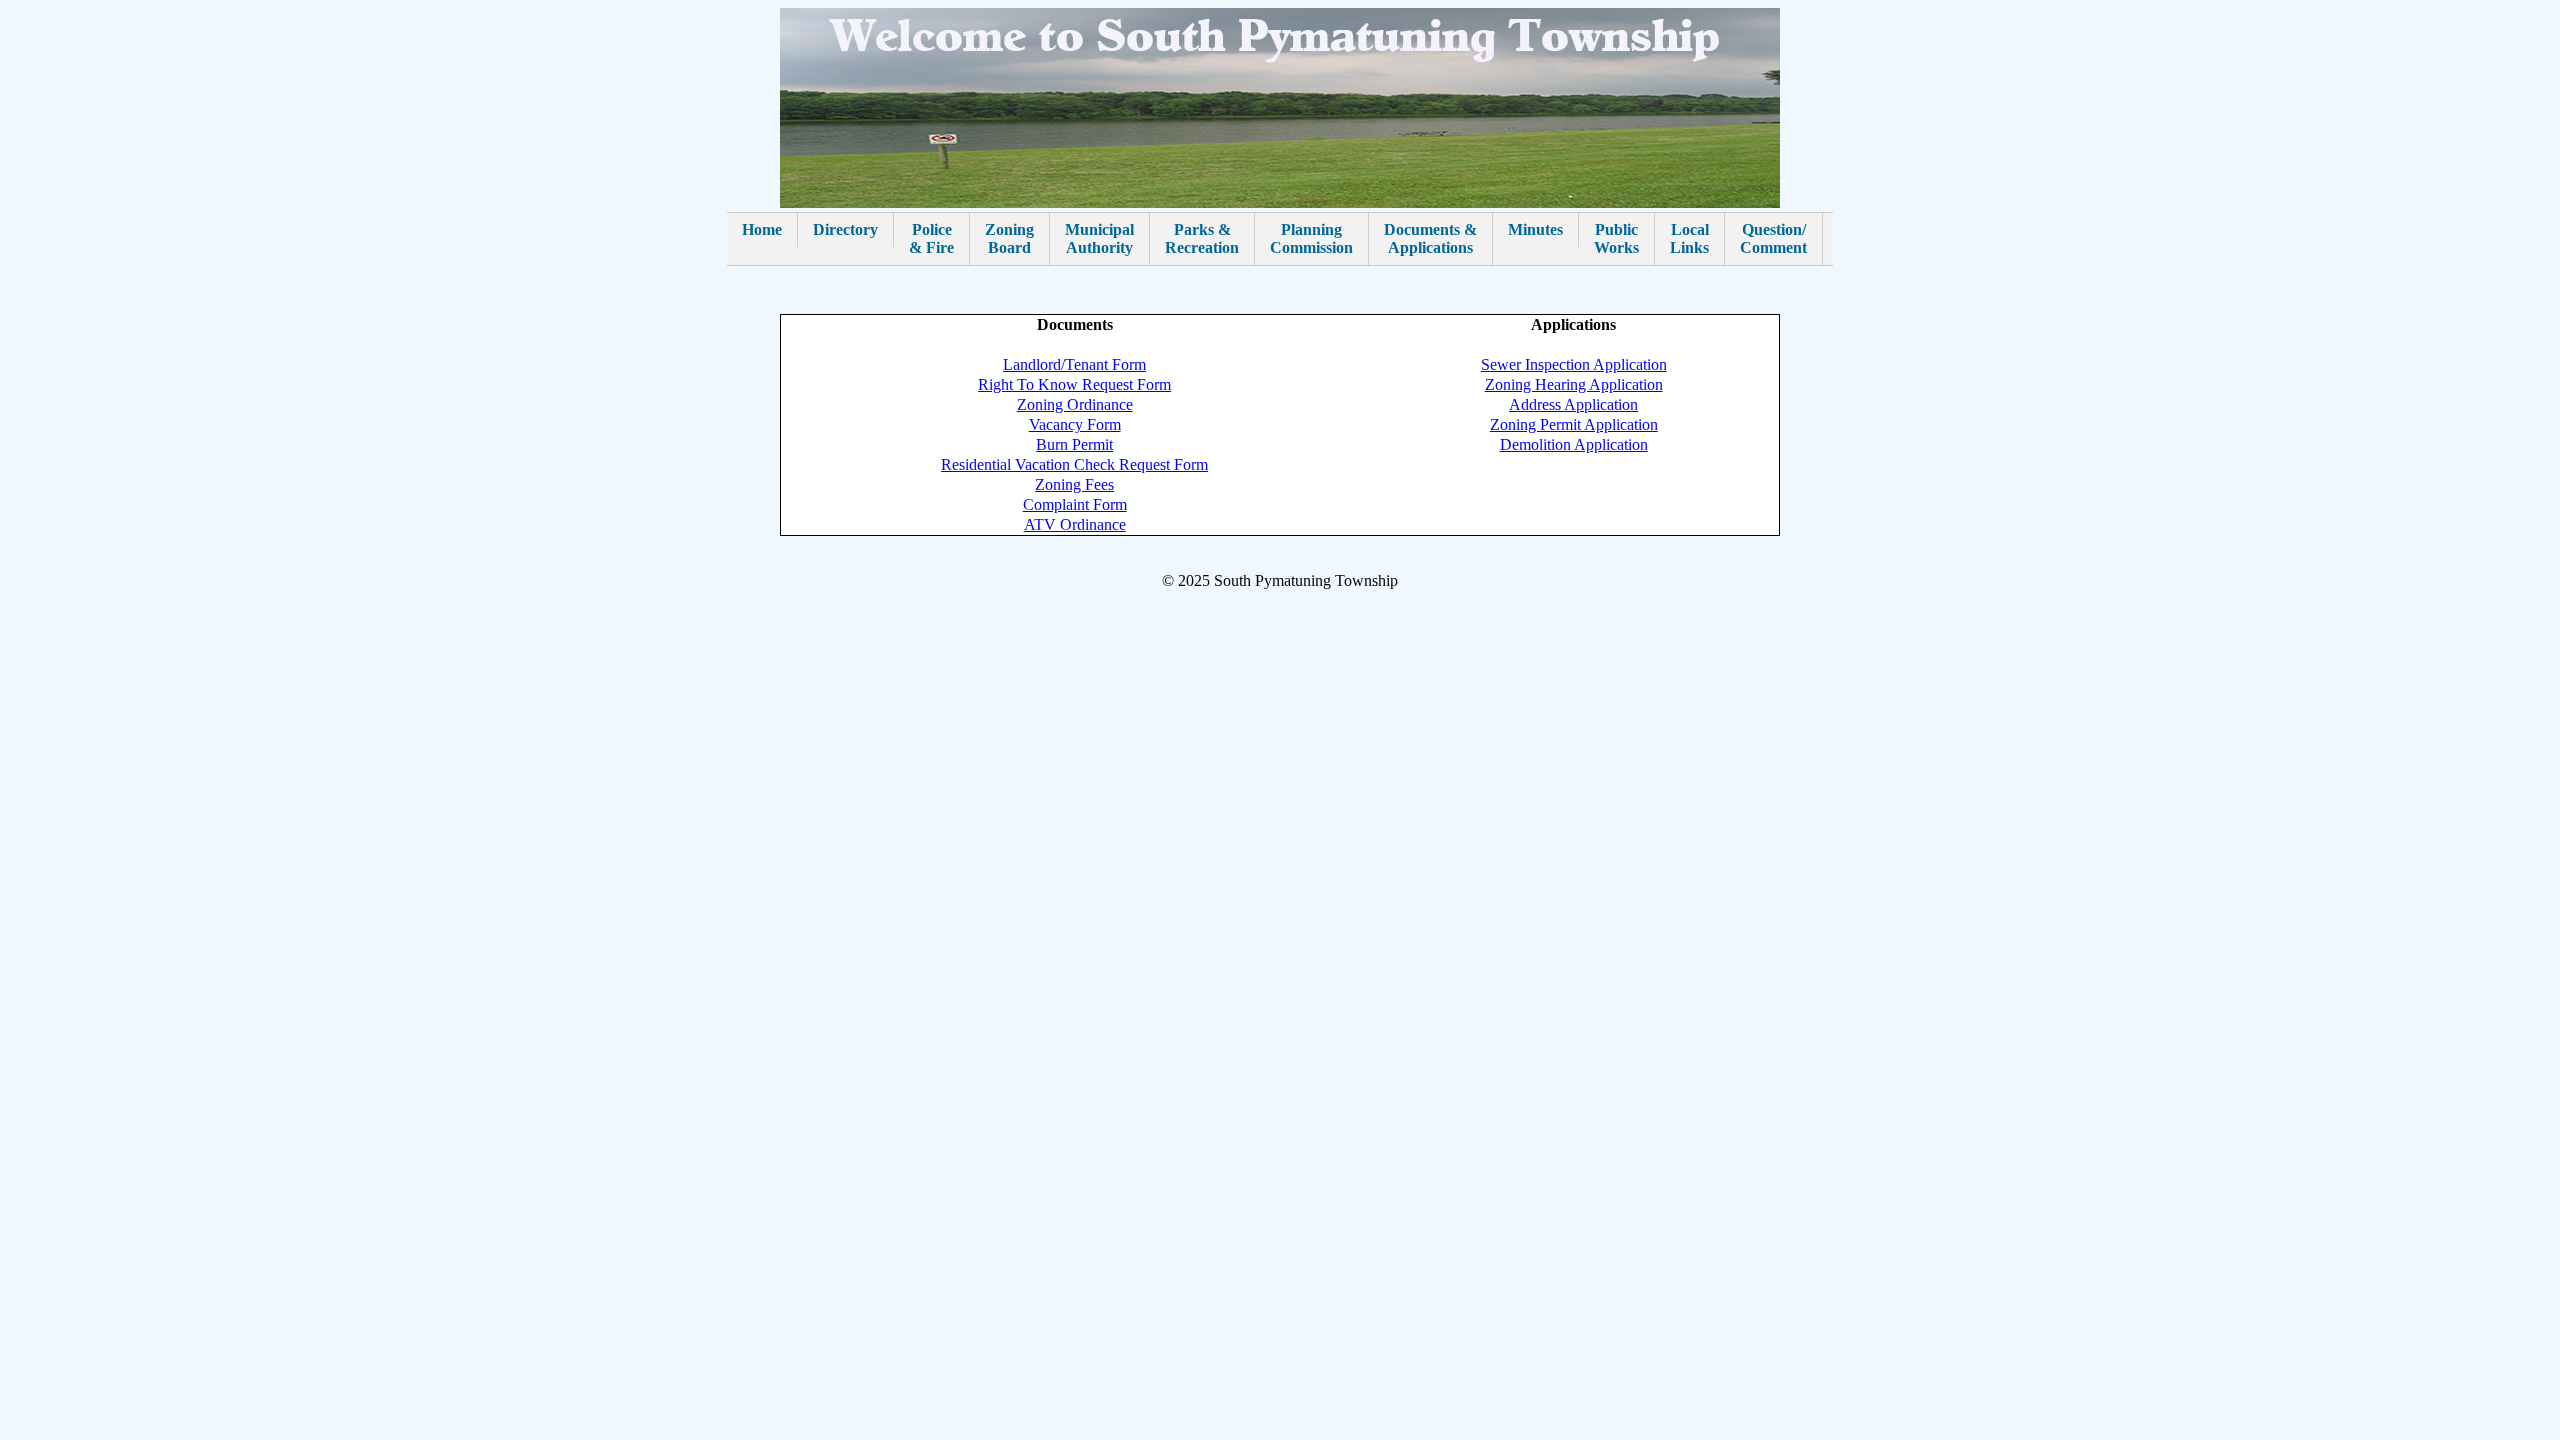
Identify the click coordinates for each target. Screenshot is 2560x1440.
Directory (845, 229)
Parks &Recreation (1202, 238)
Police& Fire (931, 238)
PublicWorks (1616, 238)
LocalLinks (1689, 238)
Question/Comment (1773, 238)
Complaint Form (1075, 504)
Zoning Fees (1074, 484)
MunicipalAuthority (1099, 238)
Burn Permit (1074, 444)
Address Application (1573, 404)
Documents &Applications (1430, 238)
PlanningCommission (1311, 238)
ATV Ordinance (1075, 524)
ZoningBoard (1009, 238)
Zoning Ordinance (1075, 404)
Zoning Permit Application (1574, 424)
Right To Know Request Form (1074, 384)
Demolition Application (1574, 444)
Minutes (1535, 229)
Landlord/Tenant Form (1074, 364)
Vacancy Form (1075, 424)
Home (762, 229)
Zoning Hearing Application (1574, 384)
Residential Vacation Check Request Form (1074, 464)
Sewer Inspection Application (1574, 364)
